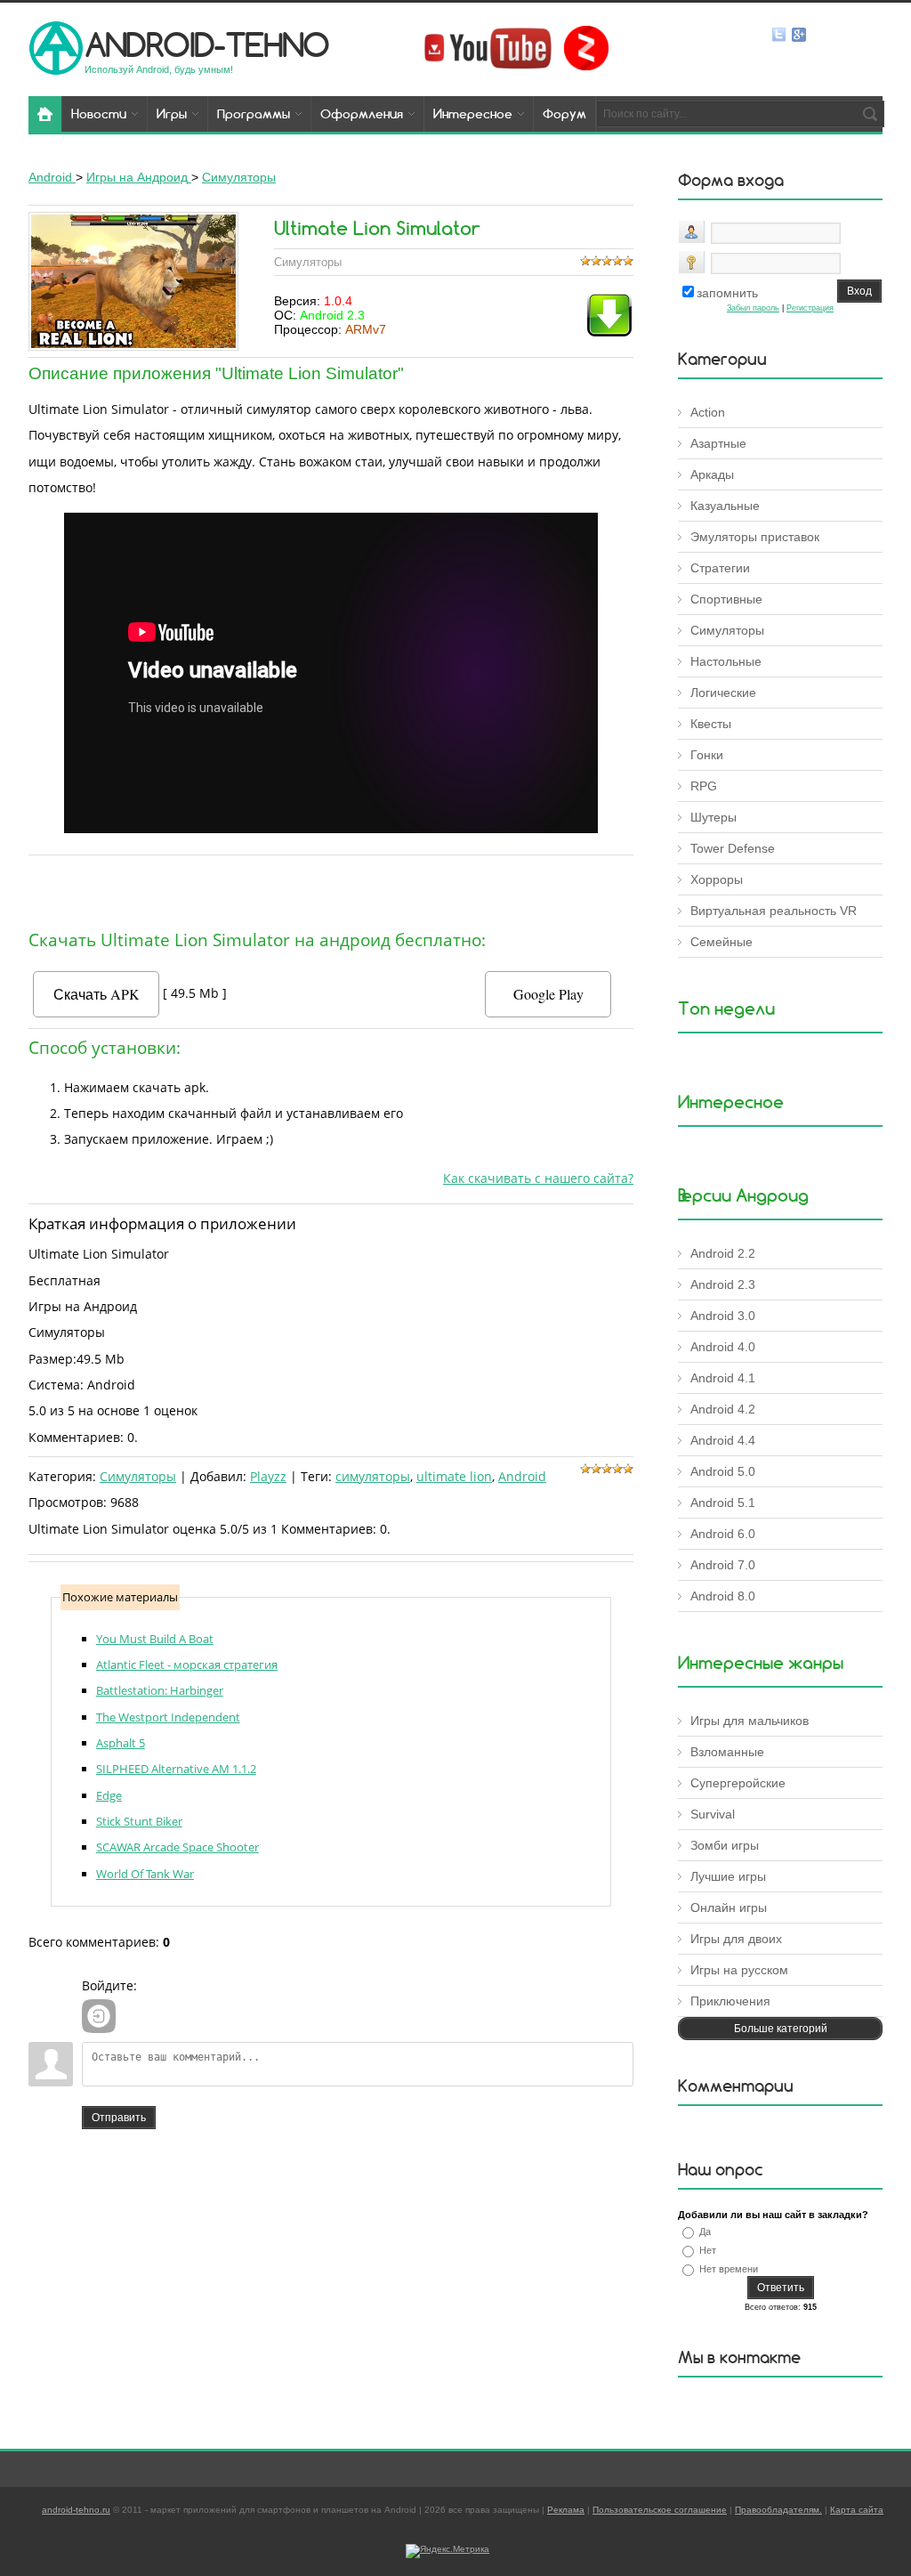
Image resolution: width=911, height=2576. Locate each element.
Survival (713, 1814)
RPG (704, 786)
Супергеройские (738, 1783)
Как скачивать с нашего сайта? (538, 1178)
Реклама (566, 2510)
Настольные (726, 661)
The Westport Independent (168, 1717)
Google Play (548, 994)
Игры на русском (739, 1970)
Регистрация (810, 308)
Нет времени (729, 2269)
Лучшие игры (728, 1876)
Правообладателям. (778, 2510)
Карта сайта (857, 2510)
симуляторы (373, 1476)
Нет (708, 2250)
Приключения (730, 2001)
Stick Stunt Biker (139, 1821)
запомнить (727, 293)
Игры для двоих (736, 1939)
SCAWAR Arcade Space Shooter (177, 1847)
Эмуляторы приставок (755, 537)
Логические (723, 693)
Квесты (711, 724)
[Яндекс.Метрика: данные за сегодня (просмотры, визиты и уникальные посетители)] (447, 2551)
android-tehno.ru (76, 2510)
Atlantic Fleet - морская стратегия (187, 1665)
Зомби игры (725, 1845)
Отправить (119, 2118)
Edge (109, 1795)
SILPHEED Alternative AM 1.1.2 (176, 1769)
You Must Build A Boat (155, 1639)
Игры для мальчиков (750, 1721)
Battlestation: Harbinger (160, 1690)
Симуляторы (138, 1476)
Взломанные (727, 1752)
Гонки (707, 755)
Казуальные (725, 506)
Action (708, 412)
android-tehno (207, 44)
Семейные (722, 942)
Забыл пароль (753, 308)
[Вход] (99, 2016)
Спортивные (726, 599)
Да (705, 2232)
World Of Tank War (145, 1874)
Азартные (718, 443)
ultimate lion (454, 1476)
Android (522, 1476)
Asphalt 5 (121, 1743)
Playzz (268, 1476)
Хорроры (717, 879)
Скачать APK (97, 994)
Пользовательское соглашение (660, 2510)
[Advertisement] (331, 888)
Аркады (712, 474)
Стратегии (720, 568)
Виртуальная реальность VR (774, 911)
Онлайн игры (729, 1908)
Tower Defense (733, 848)
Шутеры (713, 817)
